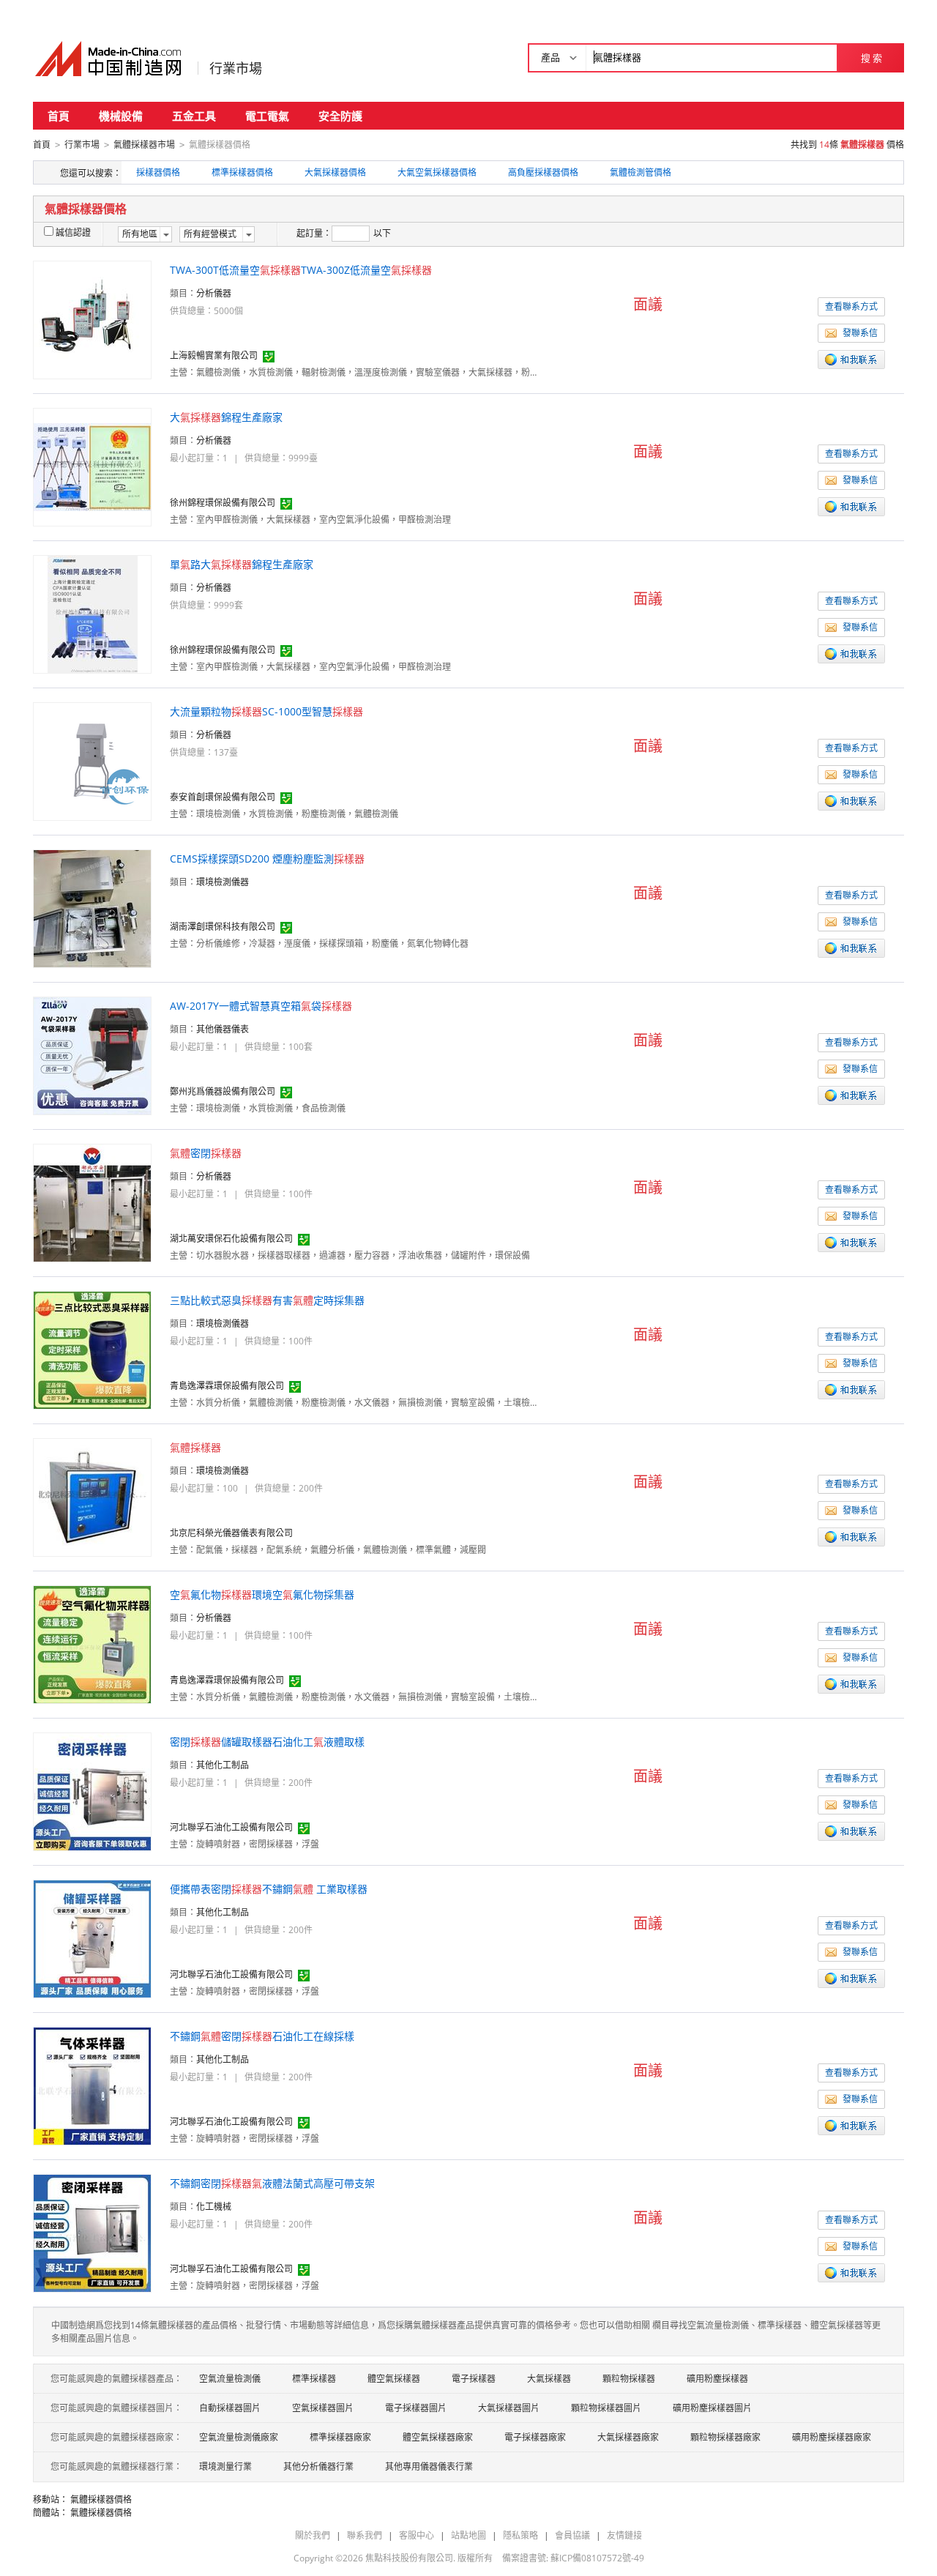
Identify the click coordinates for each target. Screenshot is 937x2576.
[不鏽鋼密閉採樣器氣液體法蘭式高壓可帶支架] (92, 2232)
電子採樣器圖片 (416, 2408)
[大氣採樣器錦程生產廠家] (92, 466)
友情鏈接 (624, 2535)
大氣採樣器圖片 (509, 2408)
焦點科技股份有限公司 (409, 2558)
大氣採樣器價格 (335, 172)
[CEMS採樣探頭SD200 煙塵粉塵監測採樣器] (92, 908)
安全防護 (340, 116)
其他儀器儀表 (223, 1029)
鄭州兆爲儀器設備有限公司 (223, 1091)
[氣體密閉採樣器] (92, 1202)
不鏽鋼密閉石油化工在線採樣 (262, 2036)
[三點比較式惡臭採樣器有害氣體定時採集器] (92, 1349)
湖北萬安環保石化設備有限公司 (231, 1239)
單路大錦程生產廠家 (242, 564)
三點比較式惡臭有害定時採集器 (267, 1300)
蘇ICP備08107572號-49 (597, 2558)
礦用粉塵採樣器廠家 (832, 2437)
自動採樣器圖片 (230, 2408)
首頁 (59, 116)
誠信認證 (73, 232)
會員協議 (572, 2535)
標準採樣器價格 (242, 172)
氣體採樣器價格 (101, 2499)
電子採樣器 (474, 2379)
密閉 (206, 1153)
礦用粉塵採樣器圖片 (712, 2408)
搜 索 (871, 58)
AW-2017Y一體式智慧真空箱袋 (261, 1006)
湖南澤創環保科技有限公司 (223, 927)
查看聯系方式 (851, 306)
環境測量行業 (225, 2467)
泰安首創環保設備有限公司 (223, 797)
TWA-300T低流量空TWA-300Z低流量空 (301, 270)
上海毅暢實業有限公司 (214, 355)
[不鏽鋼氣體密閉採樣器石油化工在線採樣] (92, 2085)
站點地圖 (468, 2535)
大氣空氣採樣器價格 (437, 172)
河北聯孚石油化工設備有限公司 (231, 1827)
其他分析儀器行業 (318, 2467)
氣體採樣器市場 (144, 145)
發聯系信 (860, 333)
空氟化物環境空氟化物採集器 (262, 1594)
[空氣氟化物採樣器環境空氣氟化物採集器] (92, 1643)
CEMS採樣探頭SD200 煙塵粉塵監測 (267, 859)
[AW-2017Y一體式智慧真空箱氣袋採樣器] (92, 1055)
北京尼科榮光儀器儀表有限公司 (231, 1533)
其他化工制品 (223, 1765)
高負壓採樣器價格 (543, 172)
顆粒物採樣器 (629, 2379)
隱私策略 (520, 2535)
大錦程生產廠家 (226, 417)
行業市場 (236, 68)
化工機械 (214, 2207)
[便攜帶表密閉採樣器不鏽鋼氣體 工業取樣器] (92, 1938)
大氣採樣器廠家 (628, 2437)
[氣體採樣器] (93, 1496)
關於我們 (313, 2535)
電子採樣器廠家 (535, 2437)
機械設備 (121, 116)
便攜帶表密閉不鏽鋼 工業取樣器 (269, 1889)
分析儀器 (214, 293)
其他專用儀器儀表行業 (429, 2467)
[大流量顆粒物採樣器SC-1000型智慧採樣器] (92, 760)
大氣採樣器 (549, 2379)
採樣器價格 (158, 172)
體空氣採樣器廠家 (438, 2437)
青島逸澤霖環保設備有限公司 (227, 1386)
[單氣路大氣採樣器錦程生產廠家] (93, 613)
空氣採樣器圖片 (323, 2408)
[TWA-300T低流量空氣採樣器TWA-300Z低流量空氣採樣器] (92, 319)
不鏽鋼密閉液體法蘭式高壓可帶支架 (272, 2183)
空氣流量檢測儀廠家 (239, 2437)
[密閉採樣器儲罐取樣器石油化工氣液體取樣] (92, 1791)
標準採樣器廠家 (340, 2437)
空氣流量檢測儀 (230, 2379)
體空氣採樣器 (394, 2379)
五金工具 (194, 116)
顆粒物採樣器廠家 (725, 2437)
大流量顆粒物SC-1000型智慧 (266, 711)
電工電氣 (267, 116)
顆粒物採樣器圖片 (606, 2408)
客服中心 (417, 2535)
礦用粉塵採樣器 (717, 2379)
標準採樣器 (314, 2379)
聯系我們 (365, 2535)
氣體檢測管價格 (641, 172)
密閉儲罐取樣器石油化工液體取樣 (267, 1742)
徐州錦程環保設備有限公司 (223, 503)
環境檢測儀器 (223, 882)
